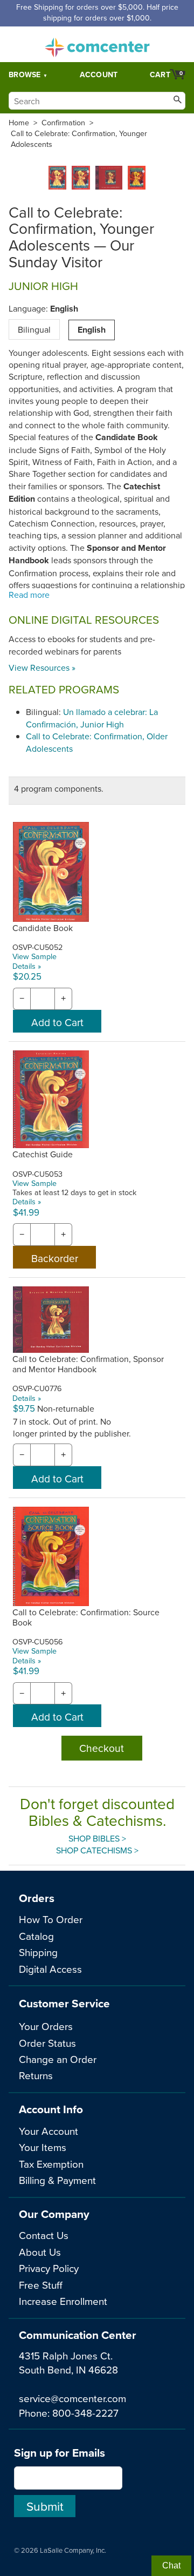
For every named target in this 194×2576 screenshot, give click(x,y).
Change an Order (58, 2059)
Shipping (38, 1952)
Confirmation (63, 123)
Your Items (43, 2147)
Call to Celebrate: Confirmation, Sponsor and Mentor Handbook (88, 1364)
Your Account (48, 2131)
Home (19, 123)
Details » (27, 966)
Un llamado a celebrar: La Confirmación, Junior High (92, 718)
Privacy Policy (49, 2268)
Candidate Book (43, 928)
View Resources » (42, 667)
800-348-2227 (85, 2413)
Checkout (102, 1748)
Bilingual (34, 329)
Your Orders (46, 2026)
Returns (36, 2075)
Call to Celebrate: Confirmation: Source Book (86, 1617)
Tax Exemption (51, 2164)
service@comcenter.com (72, 2398)
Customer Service (64, 2003)
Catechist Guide (43, 1154)
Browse (25, 75)
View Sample (34, 956)
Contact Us (44, 2235)
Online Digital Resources (84, 620)
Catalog (36, 1936)
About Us (40, 2252)
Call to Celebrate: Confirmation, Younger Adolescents (79, 139)
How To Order (51, 1919)
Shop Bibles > (97, 1838)
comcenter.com (97, 44)
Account (99, 75)
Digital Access (50, 1969)
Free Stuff (41, 2285)
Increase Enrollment (63, 2301)
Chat (171, 2565)
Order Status (47, 2043)
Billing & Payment (57, 2180)
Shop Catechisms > (97, 1850)
